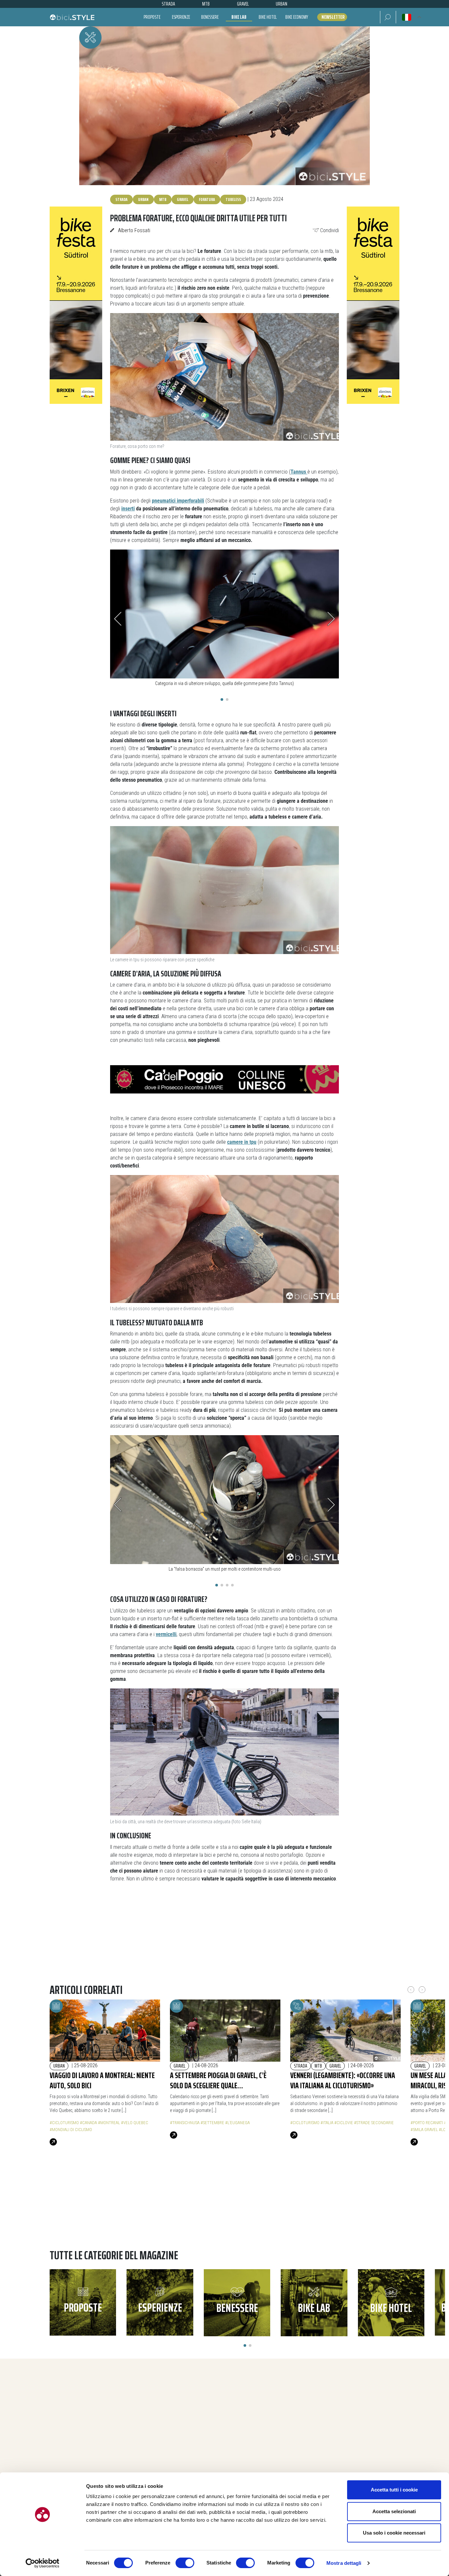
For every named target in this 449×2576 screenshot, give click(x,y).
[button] (388, 17)
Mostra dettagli (344, 2563)
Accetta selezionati (394, 2511)
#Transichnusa (185, 2123)
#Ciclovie (344, 2123)
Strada (121, 199)
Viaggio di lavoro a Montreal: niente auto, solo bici (102, 2080)
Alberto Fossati (134, 230)
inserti (128, 509)
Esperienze (181, 17)
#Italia (327, 2123)
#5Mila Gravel (424, 2130)
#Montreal (109, 2123)
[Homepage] (72, 17)
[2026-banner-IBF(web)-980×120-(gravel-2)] (225, 1941)
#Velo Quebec (135, 2123)
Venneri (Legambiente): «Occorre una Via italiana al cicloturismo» (343, 2080)
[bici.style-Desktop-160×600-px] (76, 305)
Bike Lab (239, 17)
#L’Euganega (237, 2123)
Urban (143, 199)
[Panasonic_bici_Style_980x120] (225, 2212)
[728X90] (225, 1079)
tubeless (233, 199)
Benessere (210, 17)
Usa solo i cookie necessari (394, 2533)
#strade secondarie (374, 2123)
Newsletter (333, 17)
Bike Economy (297, 17)
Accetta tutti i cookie (394, 2490)
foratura (207, 199)
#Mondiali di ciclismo (71, 2130)
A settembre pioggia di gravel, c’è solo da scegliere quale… (218, 2080)
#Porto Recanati (427, 2123)
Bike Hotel (268, 17)
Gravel (183, 199)
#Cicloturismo (64, 2123)
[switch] (185, 2563)
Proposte (152, 17)
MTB (163, 199)
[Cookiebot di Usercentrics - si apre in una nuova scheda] (43, 2563)
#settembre (212, 2123)
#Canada (88, 2123)
